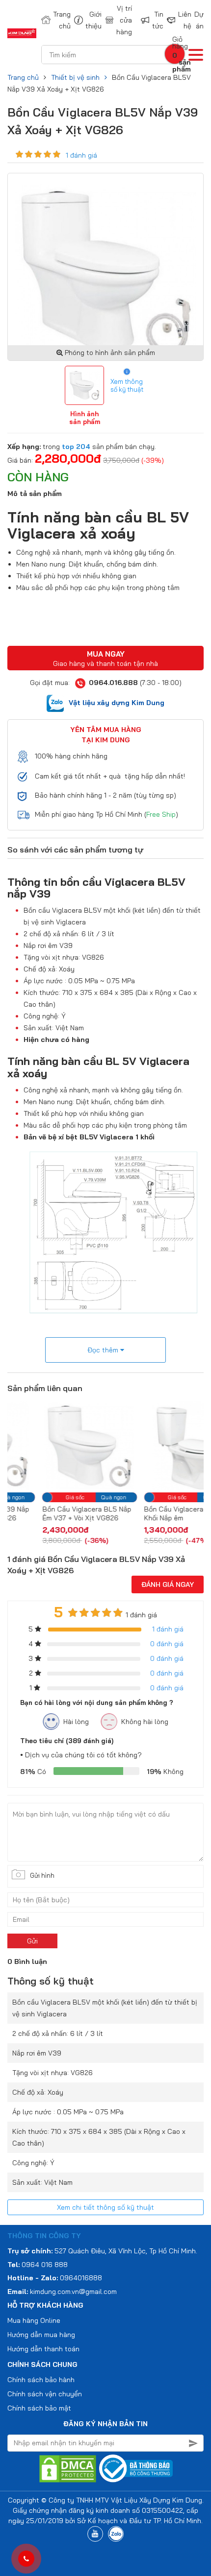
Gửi (32, 1941)
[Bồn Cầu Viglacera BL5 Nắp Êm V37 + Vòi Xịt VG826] (56, 1445)
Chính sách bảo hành (41, 2380)
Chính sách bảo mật (39, 2408)
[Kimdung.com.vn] (22, 33)
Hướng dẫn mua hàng (41, 2335)
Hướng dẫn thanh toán (43, 2349)
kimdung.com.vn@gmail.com (73, 2292)
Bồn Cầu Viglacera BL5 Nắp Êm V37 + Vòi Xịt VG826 (53, 1513)
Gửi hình (42, 1875)
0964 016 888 (45, 2265)
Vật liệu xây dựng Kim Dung (117, 703)
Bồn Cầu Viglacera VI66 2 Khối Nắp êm (151, 1513)
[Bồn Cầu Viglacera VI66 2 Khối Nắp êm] (158, 1445)
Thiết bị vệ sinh (75, 77)
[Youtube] (95, 2534)
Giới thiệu (89, 20)
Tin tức (153, 20)
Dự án (199, 20)
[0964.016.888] (26, 2559)
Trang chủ (57, 20)
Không (165, 1772)
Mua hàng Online (34, 2320)
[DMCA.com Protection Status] (68, 2468)
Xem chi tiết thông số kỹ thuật (105, 2207)
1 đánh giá (81, 155)
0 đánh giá (167, 1644)
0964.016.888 (113, 683)
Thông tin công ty (44, 2236)
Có (33, 1772)
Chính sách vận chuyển (45, 2394)
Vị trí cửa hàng (122, 20)
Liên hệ (180, 20)
